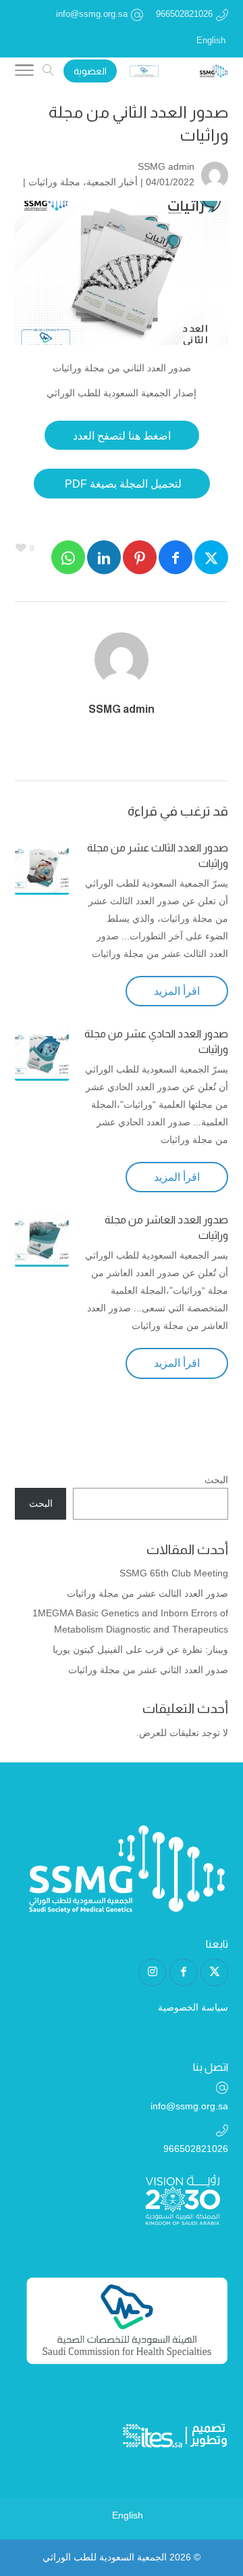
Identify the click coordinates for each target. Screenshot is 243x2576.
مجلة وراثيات (54, 182)
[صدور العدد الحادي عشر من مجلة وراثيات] (42, 1054)
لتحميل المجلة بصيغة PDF (122, 484)
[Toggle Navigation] (24, 72)
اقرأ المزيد (177, 991)
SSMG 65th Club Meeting (174, 1573)
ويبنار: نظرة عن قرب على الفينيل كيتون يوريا (140, 1649)
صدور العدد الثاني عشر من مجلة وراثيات (148, 1670)
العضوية (90, 71)
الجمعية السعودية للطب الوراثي (105, 2557)
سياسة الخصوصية (193, 2007)
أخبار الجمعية (112, 182)
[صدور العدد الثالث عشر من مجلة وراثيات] (42, 868)
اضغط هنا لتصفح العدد (122, 436)
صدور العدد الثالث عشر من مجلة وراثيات (147, 1593)
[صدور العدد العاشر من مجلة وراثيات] (42, 1240)
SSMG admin (166, 166)
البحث (216, 1480)
